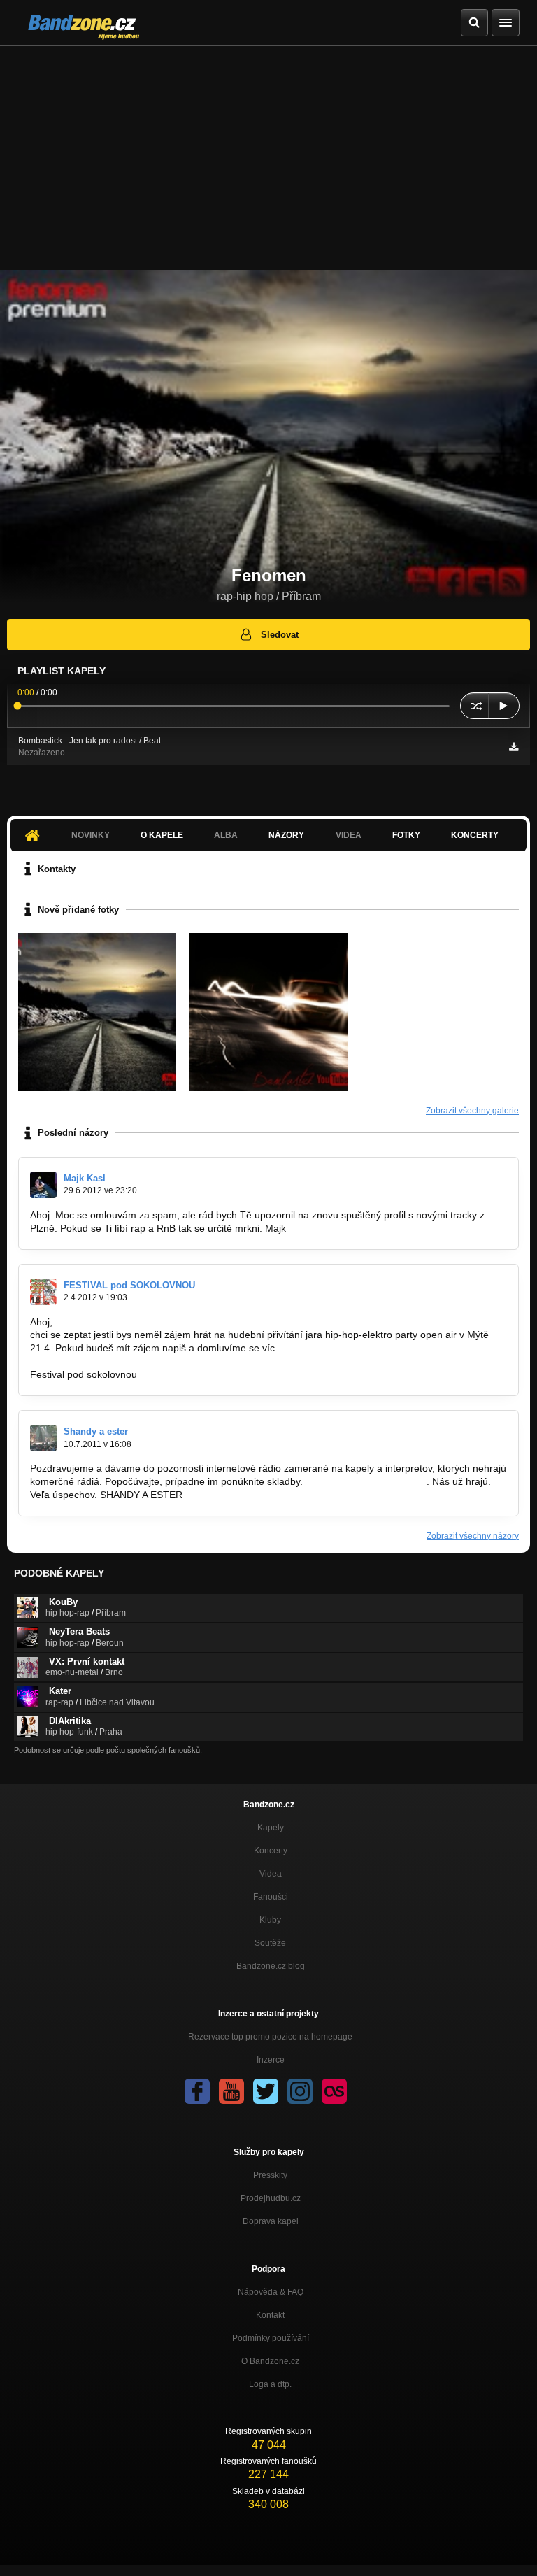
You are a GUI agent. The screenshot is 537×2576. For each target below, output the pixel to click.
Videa (271, 1874)
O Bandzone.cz (270, 2361)
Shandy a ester (96, 1431)
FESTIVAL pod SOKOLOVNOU (129, 1285)
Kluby (270, 1920)
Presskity (270, 2175)
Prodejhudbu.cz (271, 2198)
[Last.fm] (334, 2091)
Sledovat (280, 635)
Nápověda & (271, 2292)
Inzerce (271, 2060)
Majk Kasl (85, 1178)
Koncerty (475, 835)
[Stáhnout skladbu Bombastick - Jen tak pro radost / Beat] (514, 747)
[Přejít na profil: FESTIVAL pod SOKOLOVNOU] (43, 1292)
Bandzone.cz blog (271, 1966)
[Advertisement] (268, 151)
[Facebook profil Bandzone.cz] (197, 2091)
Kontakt (270, 2315)
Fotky (406, 835)
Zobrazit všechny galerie (472, 1111)
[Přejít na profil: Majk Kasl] (43, 1185)
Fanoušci (271, 1897)
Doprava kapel (271, 2221)
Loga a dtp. (270, 2384)
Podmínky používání (271, 2338)
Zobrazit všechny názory (473, 1536)
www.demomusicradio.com (365, 1481)
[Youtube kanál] (231, 2091)
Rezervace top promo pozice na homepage (270, 2037)
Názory (286, 835)
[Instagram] (300, 2091)
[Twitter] (266, 2091)
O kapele (162, 835)
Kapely (271, 1828)
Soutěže (270, 1943)
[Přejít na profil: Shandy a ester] (43, 1438)
